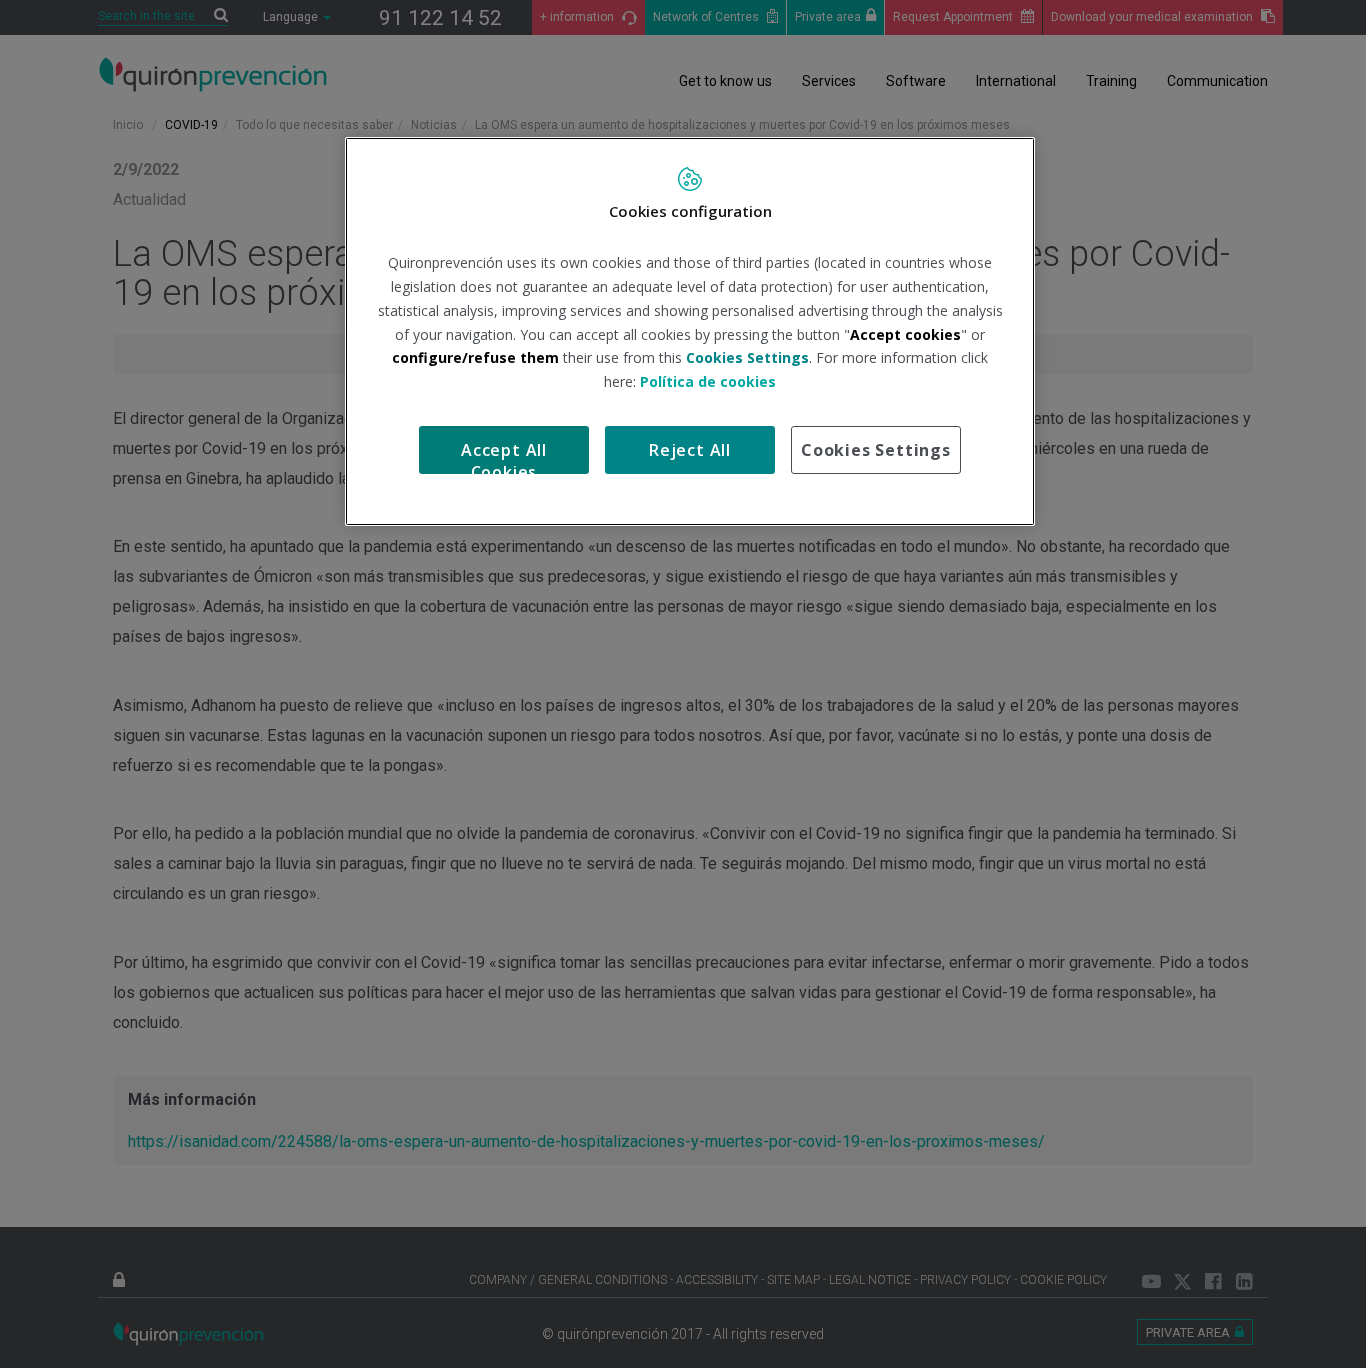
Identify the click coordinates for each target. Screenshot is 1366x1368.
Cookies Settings (876, 450)
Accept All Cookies (504, 456)
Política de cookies (708, 381)
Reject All (690, 450)
